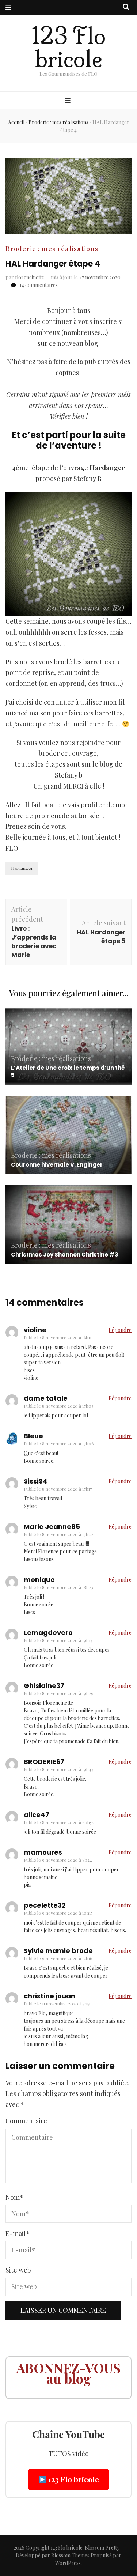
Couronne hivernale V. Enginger (57, 1165)
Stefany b (69, 775)
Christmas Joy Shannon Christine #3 (65, 1255)
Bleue (33, 1436)
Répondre (120, 1330)
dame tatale (46, 1398)
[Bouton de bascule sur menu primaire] (68, 101)
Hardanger (22, 868)
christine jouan (50, 1996)
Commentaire (26, 2121)
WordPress (68, 2563)
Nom (14, 2197)
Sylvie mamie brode (58, 1951)
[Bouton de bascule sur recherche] (126, 7)
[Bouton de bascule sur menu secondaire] (8, 8)
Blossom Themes (70, 2555)
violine (35, 1330)
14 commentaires (39, 285)
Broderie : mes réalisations (52, 249)
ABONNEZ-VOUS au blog (68, 2373)
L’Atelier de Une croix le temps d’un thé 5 (68, 1071)
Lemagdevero (48, 1633)
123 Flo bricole (68, 48)
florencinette (30, 277)
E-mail (18, 2233)
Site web (18, 2270)
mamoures (43, 1852)
